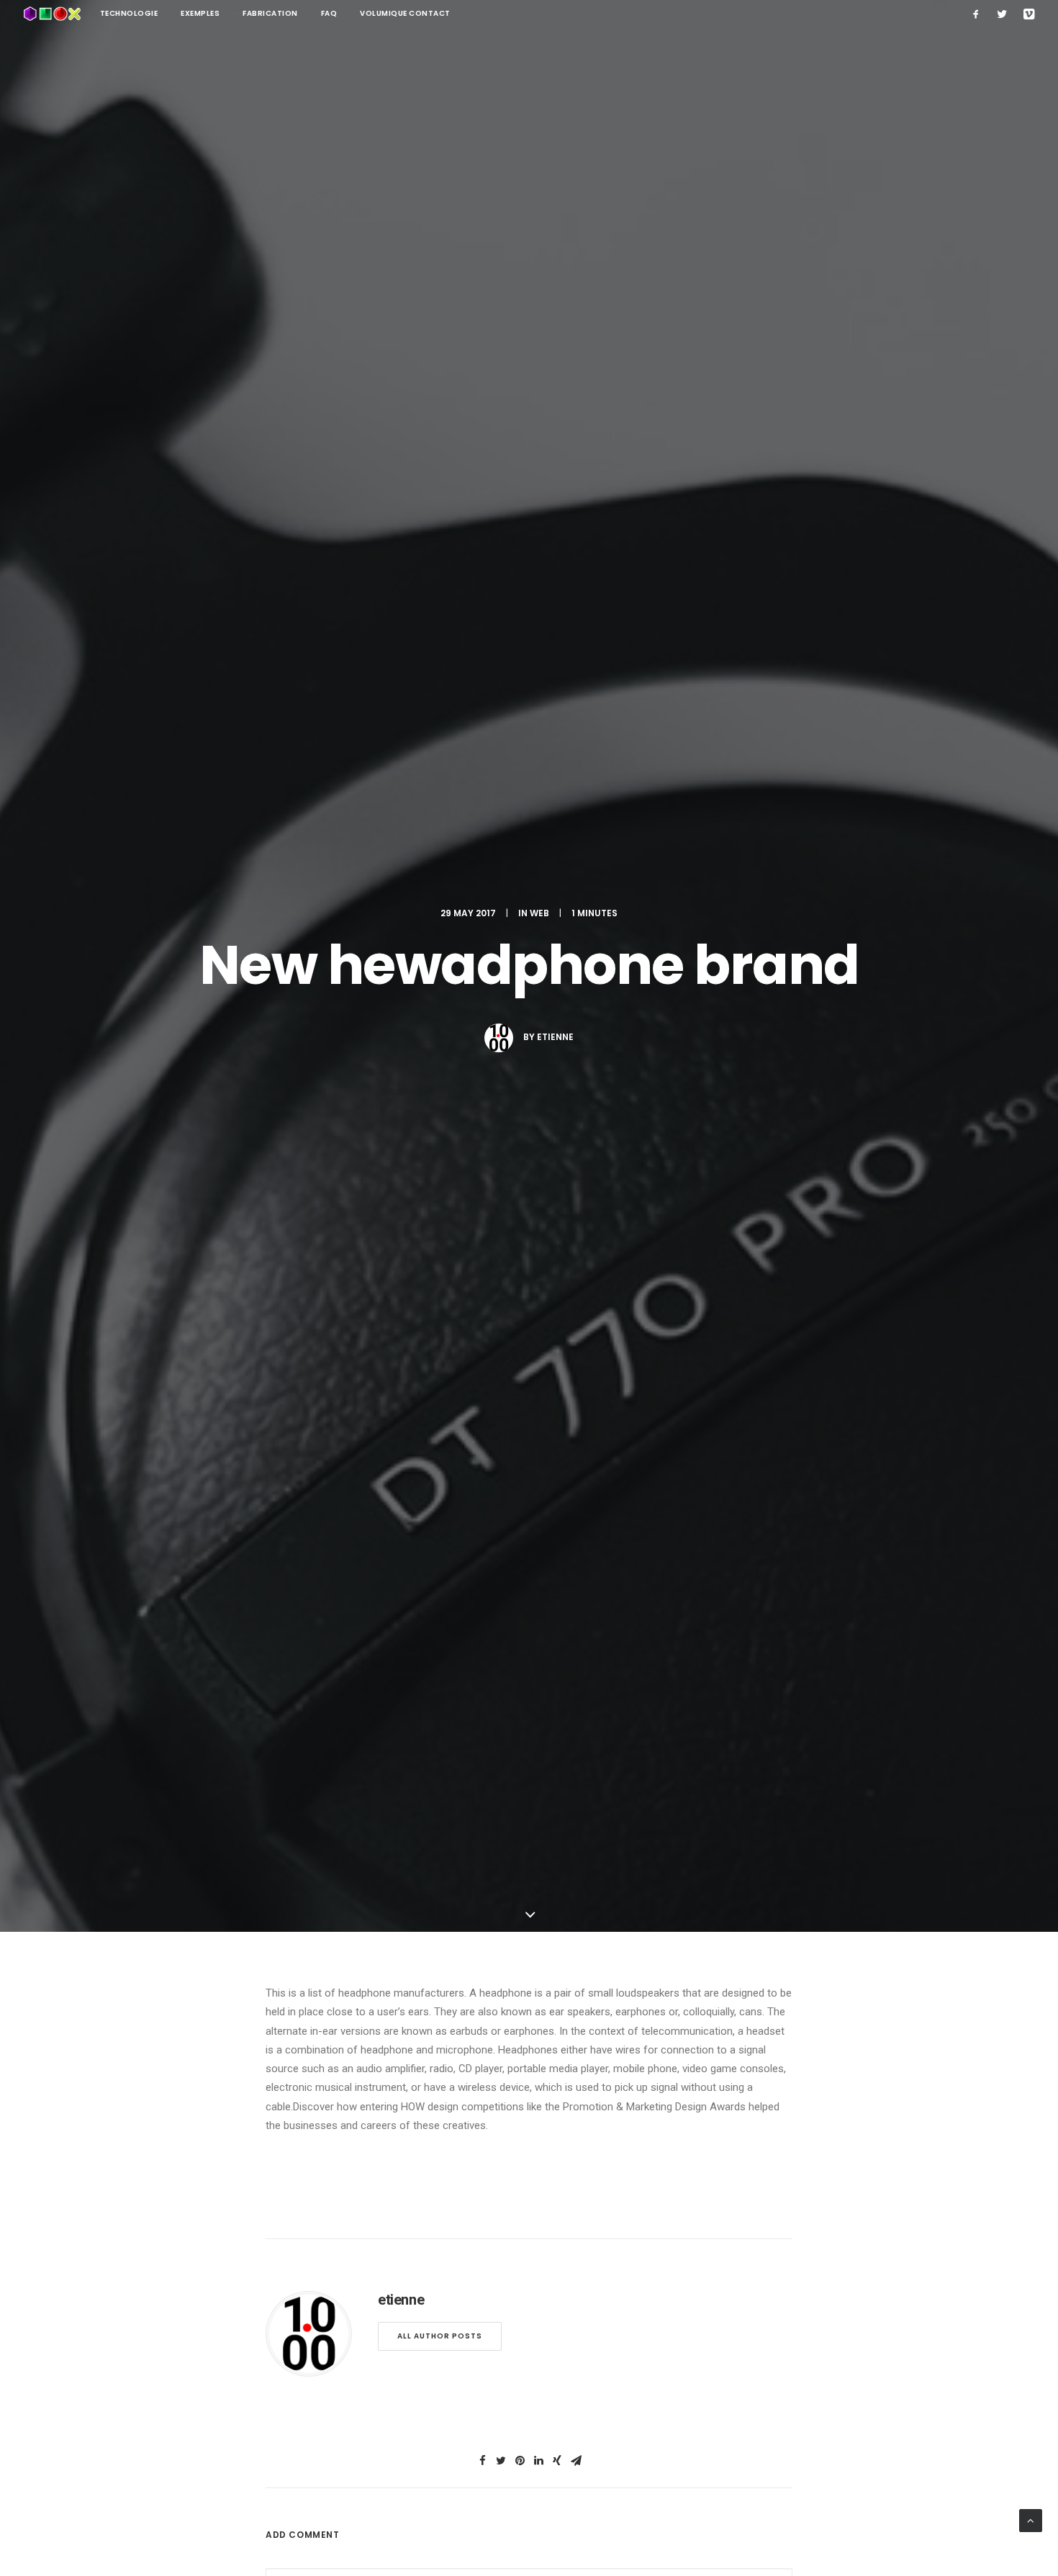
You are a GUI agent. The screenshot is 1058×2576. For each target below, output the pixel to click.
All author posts (440, 2336)
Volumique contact (405, 13)
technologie (129, 13)
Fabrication (270, 13)
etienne (555, 1037)
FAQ (329, 13)
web (539, 913)
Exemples (200, 13)
